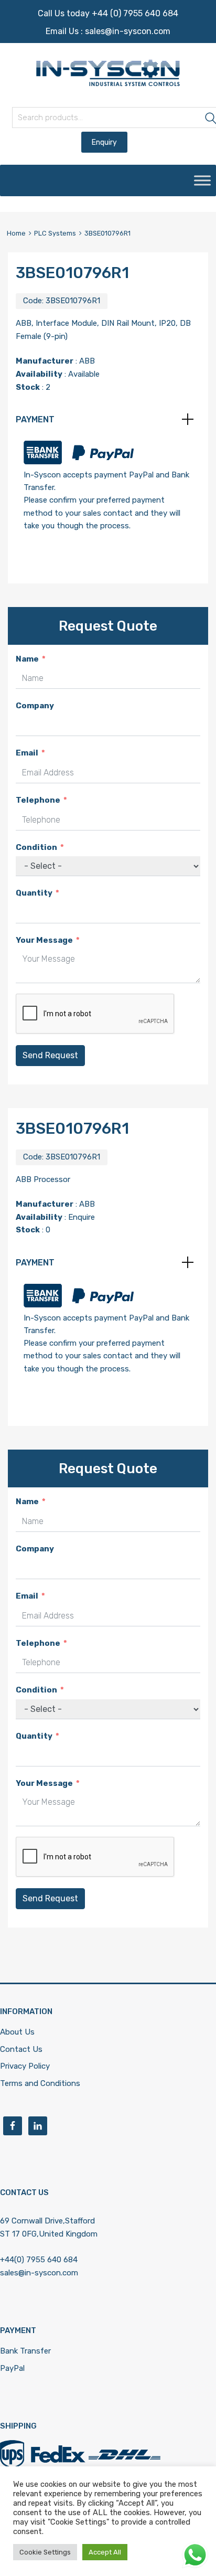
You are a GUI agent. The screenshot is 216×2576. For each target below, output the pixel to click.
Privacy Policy (25, 2066)
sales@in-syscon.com (128, 31)
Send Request (50, 1055)
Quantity (34, 893)
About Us (17, 2032)
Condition (36, 847)
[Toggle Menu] (202, 180)
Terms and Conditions (40, 2083)
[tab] (108, 420)
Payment (35, 419)
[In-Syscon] (108, 83)
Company (35, 706)
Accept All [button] (105, 2552)
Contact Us (21, 2049)
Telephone (38, 800)
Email (27, 753)
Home (16, 233)
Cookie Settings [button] (45, 2552)
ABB (87, 361)
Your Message (44, 940)
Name (27, 659)
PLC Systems (55, 233)
